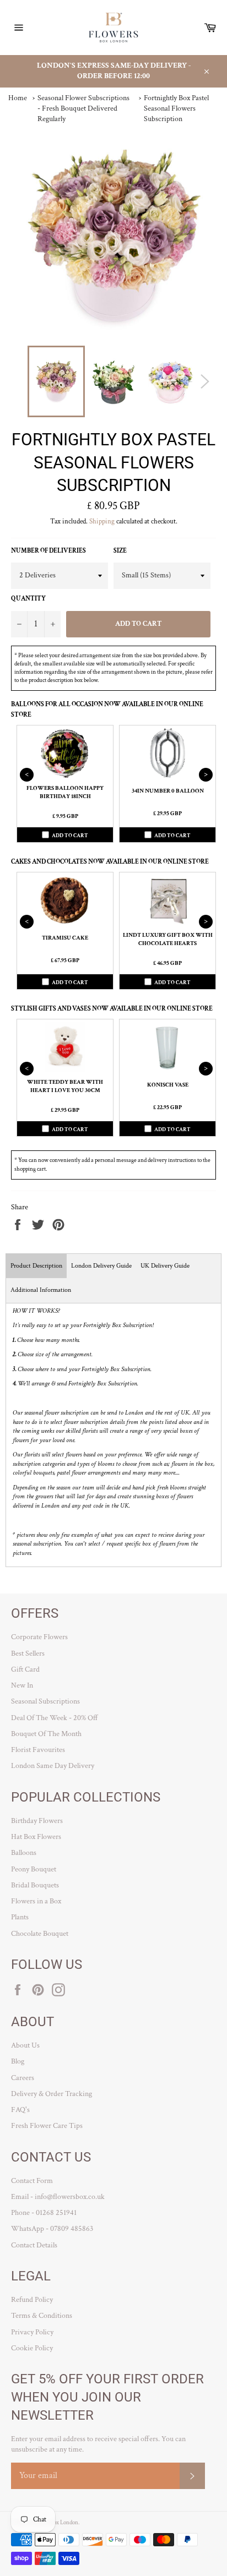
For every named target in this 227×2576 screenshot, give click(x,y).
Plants (20, 1917)
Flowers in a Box (36, 1901)
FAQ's (20, 2110)
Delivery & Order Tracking (52, 2094)
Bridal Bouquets (35, 1885)
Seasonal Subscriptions (45, 1701)
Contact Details (34, 2245)
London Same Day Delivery (53, 1766)
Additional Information (41, 1290)
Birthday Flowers (37, 1821)
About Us (25, 2045)
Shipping (102, 522)
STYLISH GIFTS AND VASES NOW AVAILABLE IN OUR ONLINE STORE (112, 1009)
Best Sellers (28, 1653)
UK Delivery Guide (165, 1266)
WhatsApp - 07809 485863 (52, 2229)
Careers (23, 2078)
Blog (18, 2061)
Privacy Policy (32, 2332)
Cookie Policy (32, 2348)
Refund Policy (32, 2300)
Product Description (36, 1266)
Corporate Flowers (39, 1637)
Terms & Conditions (42, 2316)
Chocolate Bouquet (40, 1934)
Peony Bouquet (34, 1869)
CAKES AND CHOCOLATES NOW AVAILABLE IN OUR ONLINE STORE (110, 862)
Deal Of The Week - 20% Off (55, 1718)
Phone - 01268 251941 (44, 2213)
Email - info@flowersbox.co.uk (58, 2197)
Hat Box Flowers (36, 1837)
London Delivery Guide (101, 1266)
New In (22, 1685)
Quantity (28, 599)
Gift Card (25, 1669)
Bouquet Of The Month (46, 1734)
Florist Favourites (38, 1750)
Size (120, 551)
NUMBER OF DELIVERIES (48, 551)
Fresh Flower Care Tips (47, 2126)
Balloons (24, 1853)
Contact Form (32, 2181)
